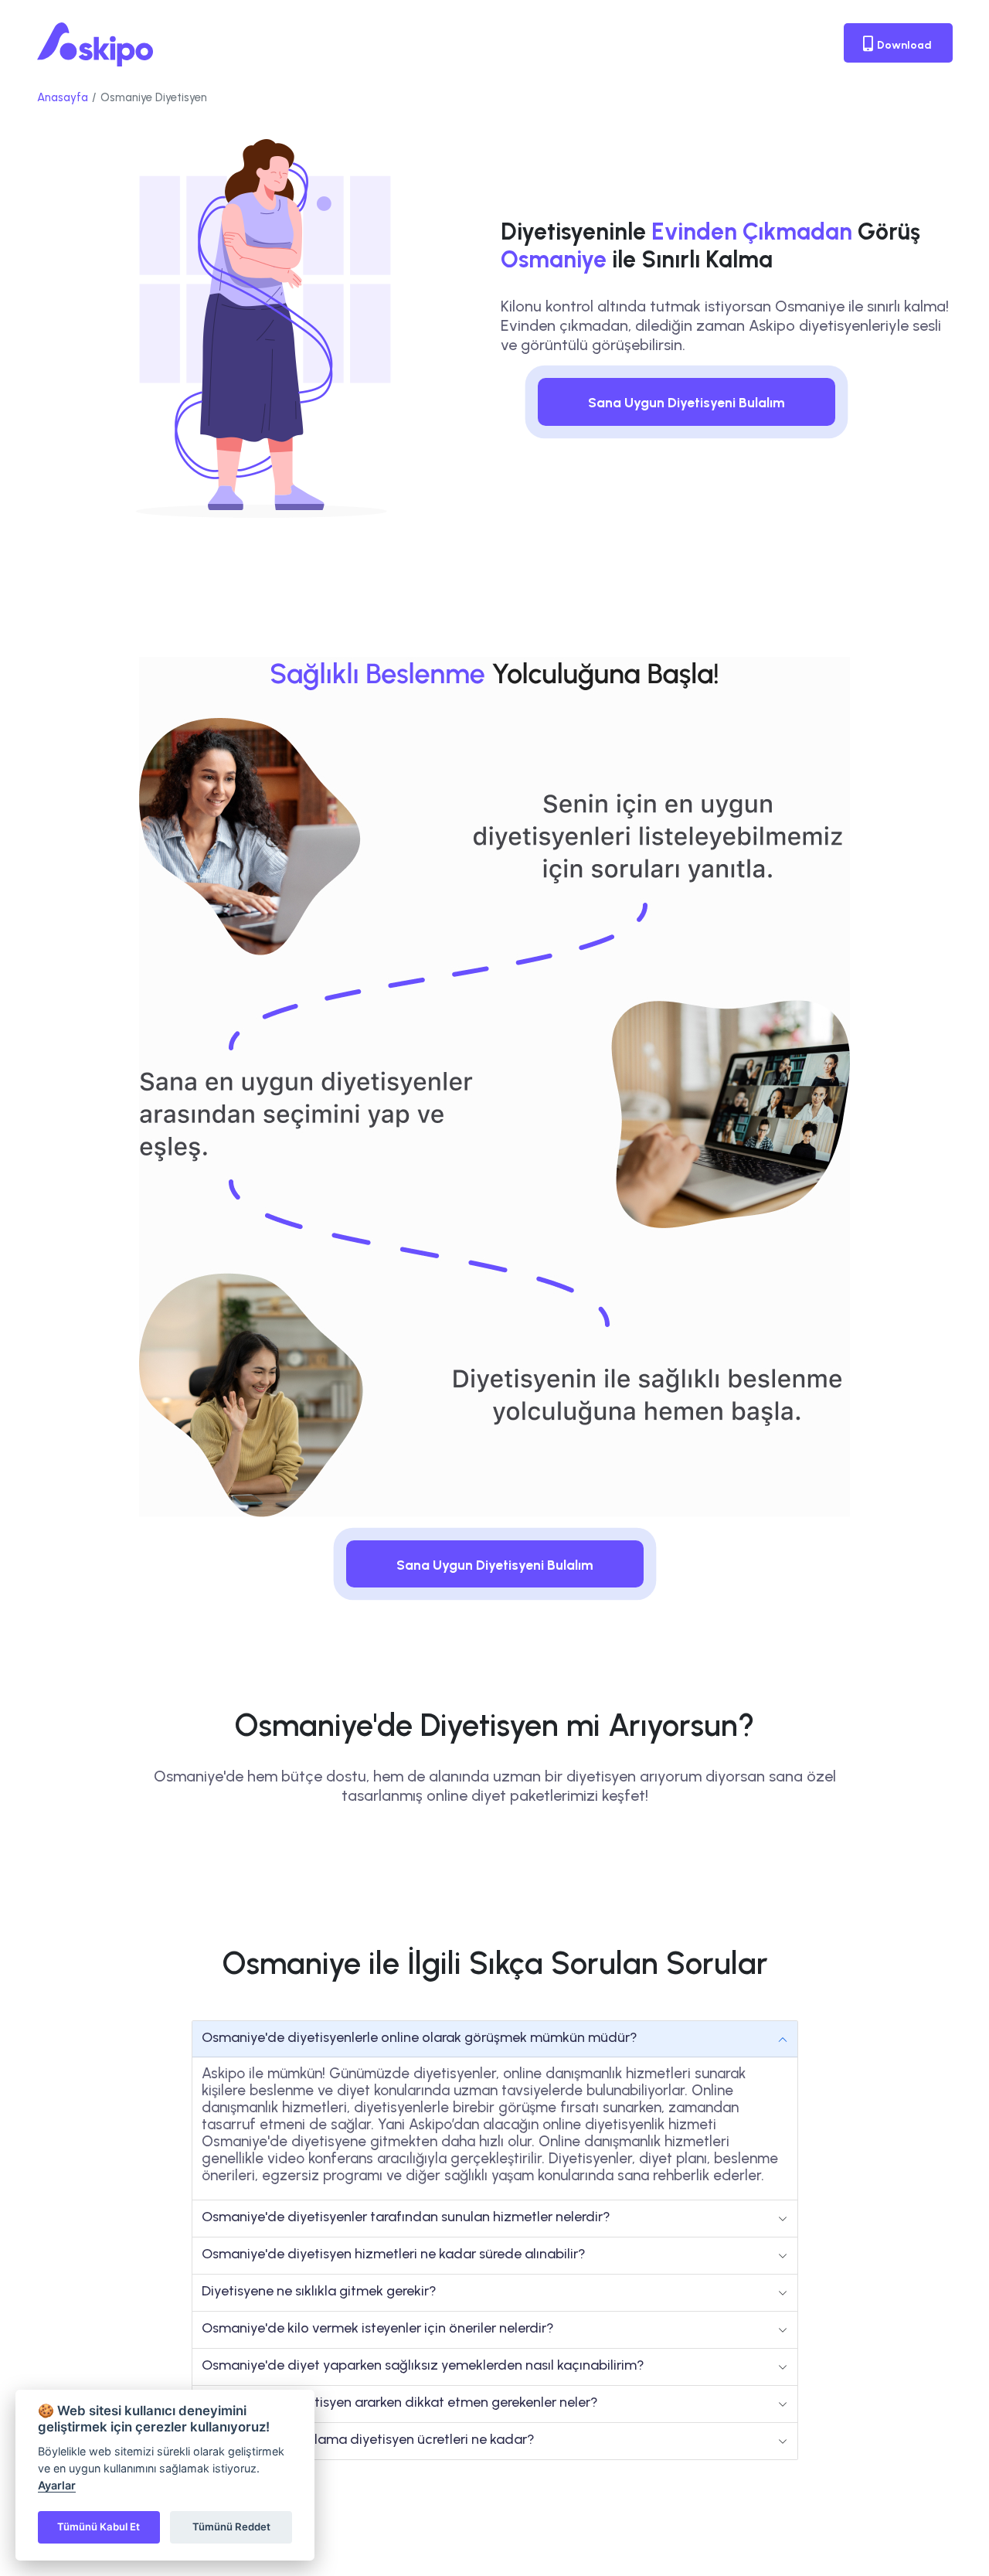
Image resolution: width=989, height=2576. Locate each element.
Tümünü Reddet (231, 2527)
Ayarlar (57, 2485)
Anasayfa (63, 97)
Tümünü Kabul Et (99, 2527)
